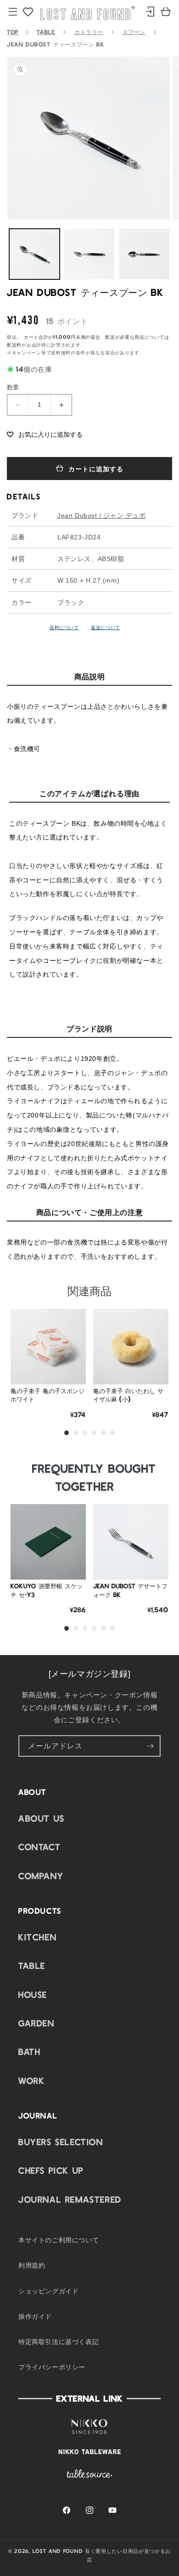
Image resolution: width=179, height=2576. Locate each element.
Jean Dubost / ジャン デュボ (102, 515)
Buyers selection (61, 2142)
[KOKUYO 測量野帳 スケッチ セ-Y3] (48, 1542)
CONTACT (39, 1847)
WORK (31, 2080)
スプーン (134, 32)
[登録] (150, 1746)
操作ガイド (35, 2316)
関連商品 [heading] (89, 1290)
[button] (45, 434)
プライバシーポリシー (52, 2367)
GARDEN (36, 2023)
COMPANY (41, 1876)
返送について (106, 627)
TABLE (46, 32)
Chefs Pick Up (51, 2170)
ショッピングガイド (48, 2291)
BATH (29, 2051)
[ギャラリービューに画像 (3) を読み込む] (144, 254)
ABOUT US (42, 1818)
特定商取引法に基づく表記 (59, 2341)
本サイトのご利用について (59, 2240)
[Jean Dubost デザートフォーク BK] (131, 1542)
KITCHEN (37, 1937)
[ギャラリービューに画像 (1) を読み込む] (34, 254)
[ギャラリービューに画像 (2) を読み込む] (89, 254)
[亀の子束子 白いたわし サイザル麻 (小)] (131, 1347)
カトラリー (89, 32)
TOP (13, 32)
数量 (13, 387)
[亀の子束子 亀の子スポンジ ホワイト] (48, 1347)
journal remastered (70, 2199)
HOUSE (33, 1994)
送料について (64, 627)
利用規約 (32, 2265)
